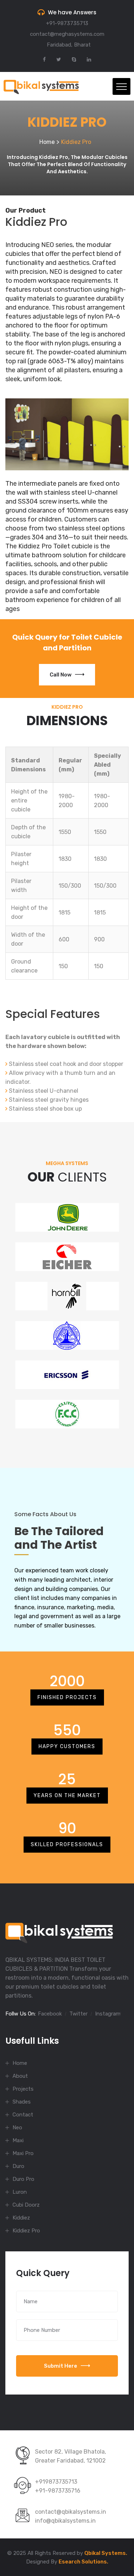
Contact (23, 2115)
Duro (18, 2166)
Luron (20, 2192)
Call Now (61, 675)
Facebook (50, 2014)
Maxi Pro (23, 2153)
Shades (22, 2102)
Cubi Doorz (26, 2205)
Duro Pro (23, 2179)
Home (47, 142)
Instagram (108, 2014)
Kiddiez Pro (26, 2231)
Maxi (18, 2140)
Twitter (78, 2014)
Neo (17, 2128)
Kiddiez (21, 2218)
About (20, 2076)
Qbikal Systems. (106, 2553)
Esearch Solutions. (83, 2562)
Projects (23, 2089)
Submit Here (61, 2366)
